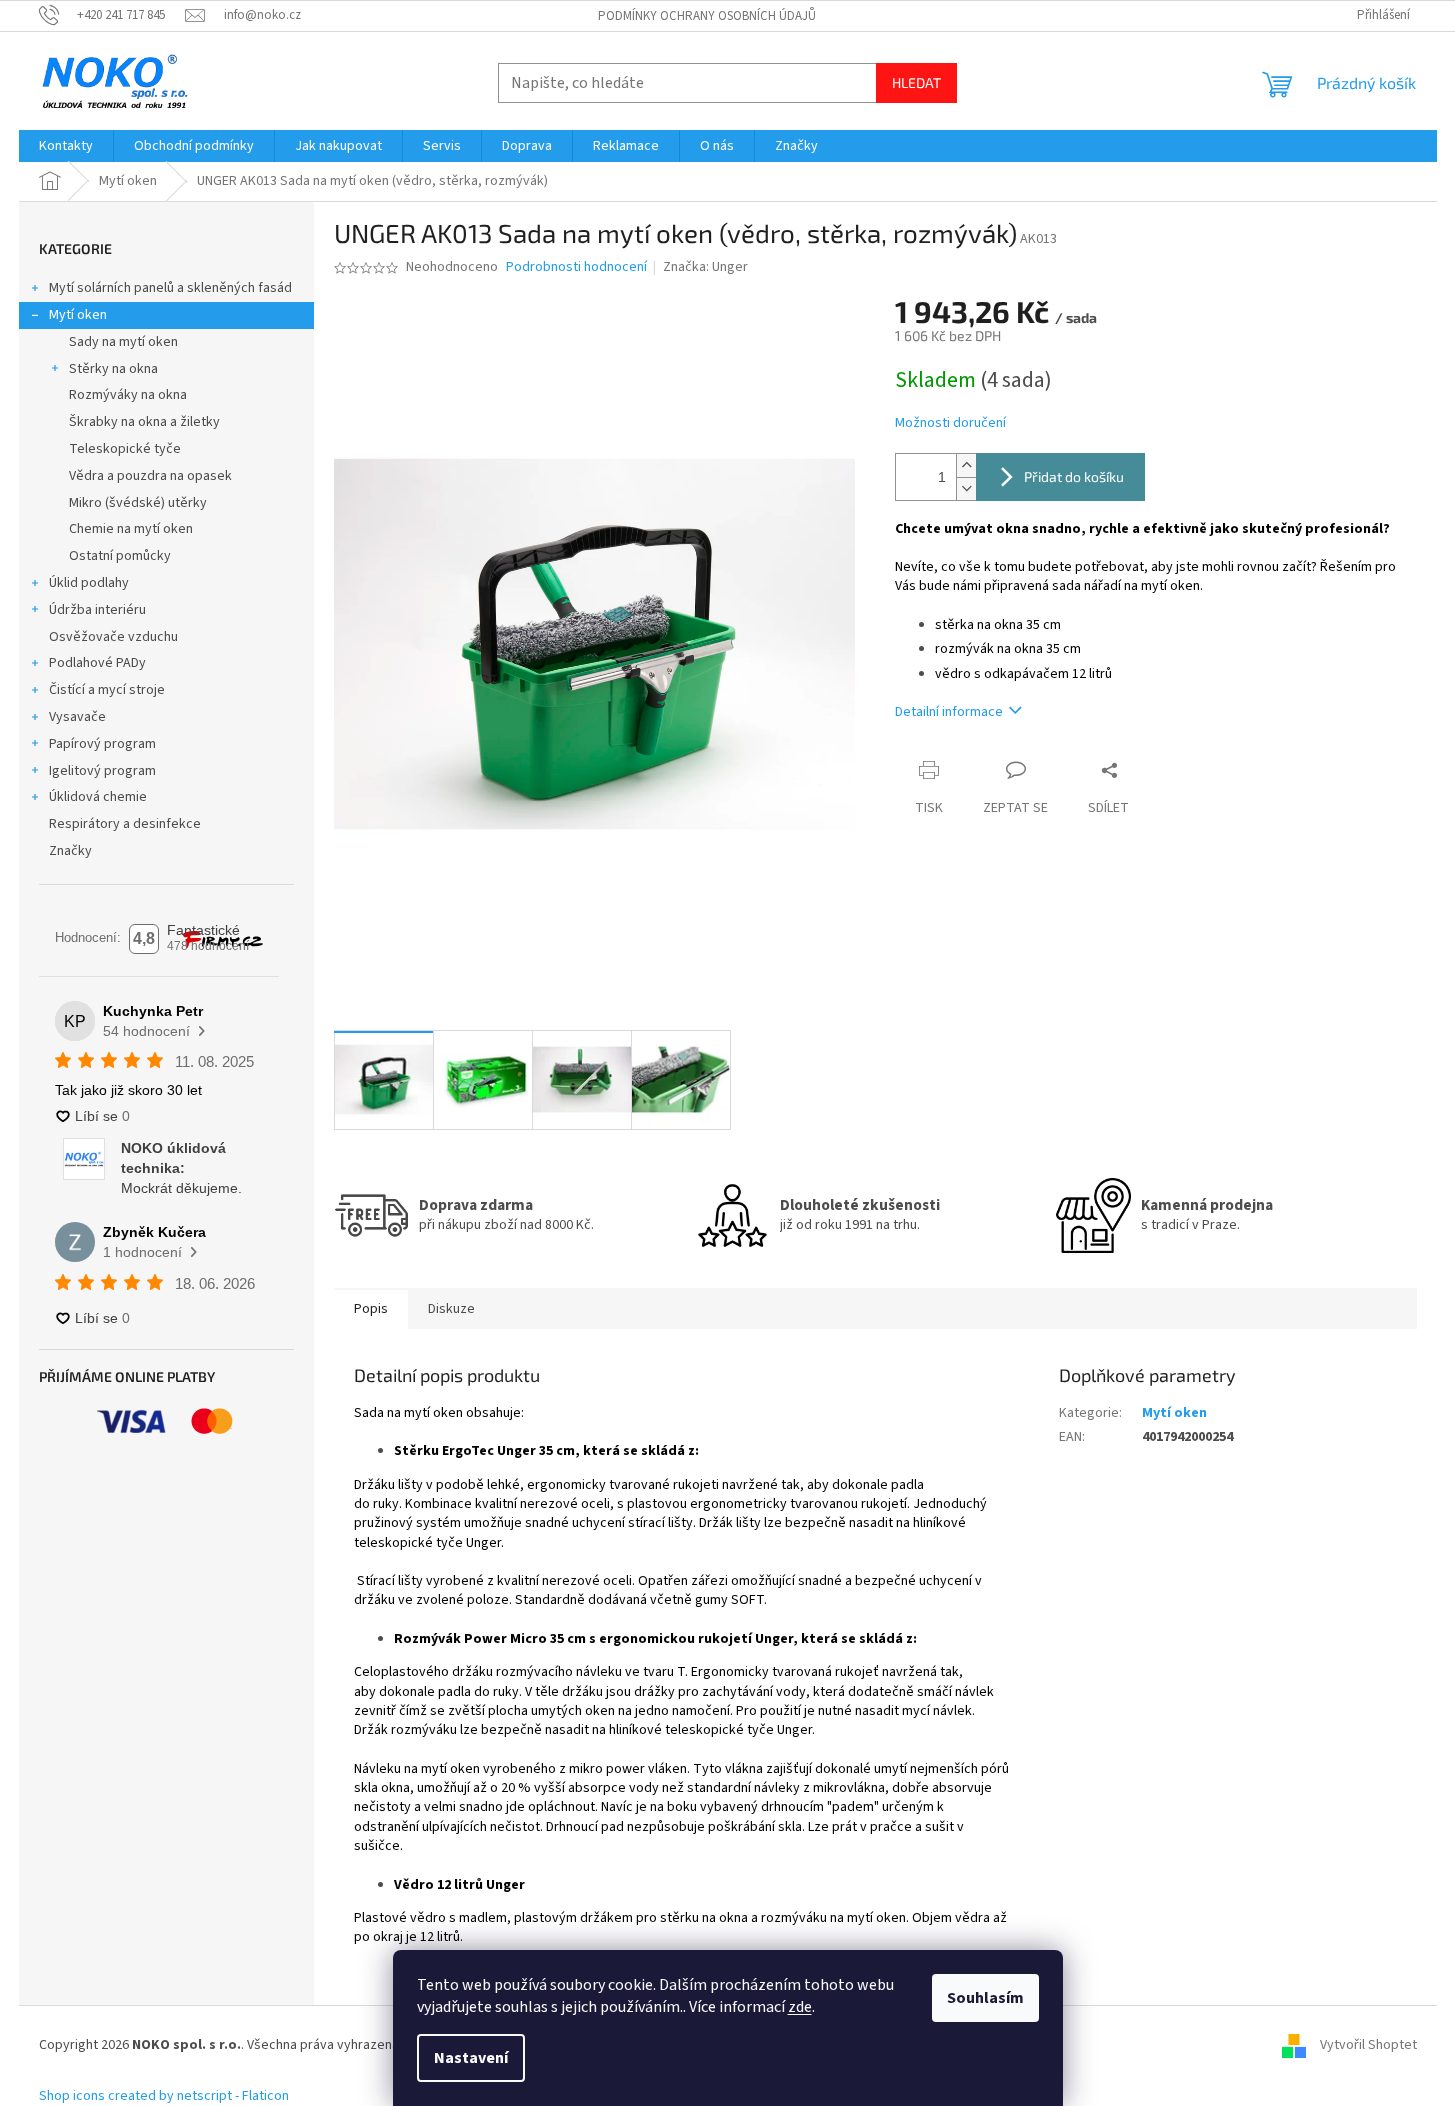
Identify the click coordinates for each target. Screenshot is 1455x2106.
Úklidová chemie (98, 797)
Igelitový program (102, 771)
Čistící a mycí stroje (107, 690)
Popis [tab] (371, 1309)
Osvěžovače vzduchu (113, 637)
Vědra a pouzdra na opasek (150, 476)
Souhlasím (985, 1998)
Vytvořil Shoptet (1368, 2046)
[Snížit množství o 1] (966, 488)
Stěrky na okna (113, 369)
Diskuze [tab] (451, 1309)
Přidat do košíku (1074, 476)
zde (800, 2007)
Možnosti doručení (950, 423)
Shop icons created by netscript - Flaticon (164, 2096)
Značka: (705, 267)
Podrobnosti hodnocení (576, 267)
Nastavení (471, 2058)
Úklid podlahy (89, 583)
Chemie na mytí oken (131, 529)
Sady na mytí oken (123, 342)
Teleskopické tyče (125, 449)
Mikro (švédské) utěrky (138, 503)
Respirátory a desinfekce (125, 824)
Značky (70, 851)
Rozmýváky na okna (128, 395)
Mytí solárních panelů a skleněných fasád (170, 288)
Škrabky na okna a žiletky (144, 422)
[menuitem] (66, 146)
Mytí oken (78, 315)
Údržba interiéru (97, 610)
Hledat (916, 82)
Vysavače (77, 717)
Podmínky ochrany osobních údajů (707, 16)
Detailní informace (949, 712)
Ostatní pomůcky (120, 556)
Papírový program (102, 744)
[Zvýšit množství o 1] (966, 465)
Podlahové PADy (97, 663)
